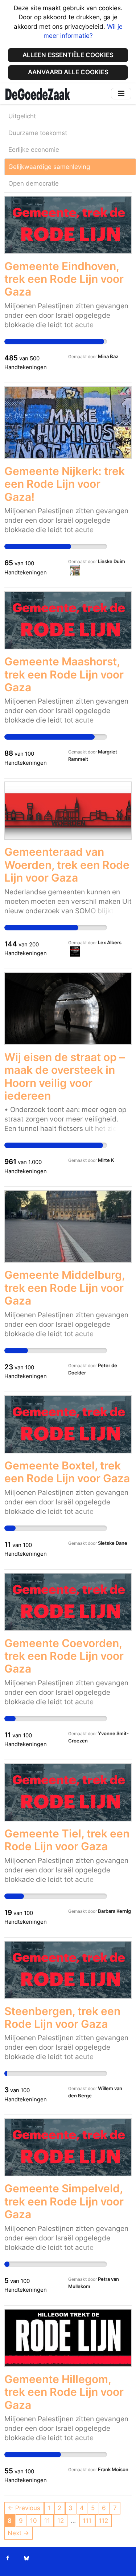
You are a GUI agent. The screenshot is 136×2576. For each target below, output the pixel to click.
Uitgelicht (22, 116)
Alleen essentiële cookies (68, 55)
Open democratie (34, 183)
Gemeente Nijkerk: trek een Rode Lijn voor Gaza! (65, 484)
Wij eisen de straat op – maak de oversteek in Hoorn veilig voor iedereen (65, 1076)
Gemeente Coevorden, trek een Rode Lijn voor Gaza (64, 1656)
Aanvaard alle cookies (68, 72)
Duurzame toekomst (38, 133)
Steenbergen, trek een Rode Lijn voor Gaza (62, 2017)
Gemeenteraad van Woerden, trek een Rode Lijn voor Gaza (67, 865)
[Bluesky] (26, 2558)
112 (103, 2521)
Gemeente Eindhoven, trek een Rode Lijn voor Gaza (64, 279)
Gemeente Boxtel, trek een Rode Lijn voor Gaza (67, 1472)
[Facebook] (8, 2558)
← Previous (24, 2508)
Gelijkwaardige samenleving (49, 167)
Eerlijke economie (34, 150)
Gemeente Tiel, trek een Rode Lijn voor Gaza (67, 1840)
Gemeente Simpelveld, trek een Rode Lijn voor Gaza (64, 2201)
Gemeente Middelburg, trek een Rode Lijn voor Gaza (65, 1288)
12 (61, 2521)
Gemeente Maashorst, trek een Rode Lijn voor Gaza (64, 674)
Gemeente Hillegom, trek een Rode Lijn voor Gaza (64, 2392)
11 (47, 2521)
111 (87, 2521)
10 (34, 2521)
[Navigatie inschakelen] (121, 93)
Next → (18, 2533)
